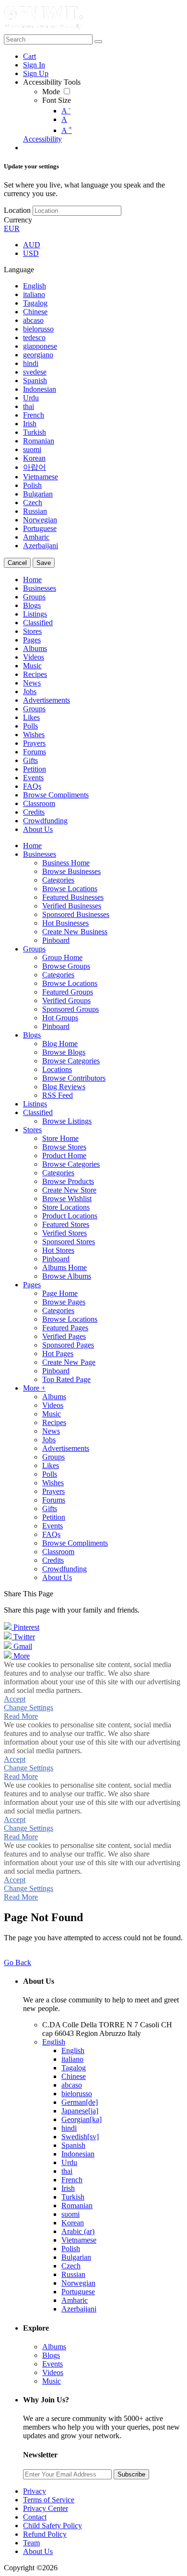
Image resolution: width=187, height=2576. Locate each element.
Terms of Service (49, 2500)
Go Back (18, 1962)
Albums (54, 2347)
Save (44, 563)
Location (17, 210)
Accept (15, 1699)
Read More (21, 1716)
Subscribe (131, 2474)
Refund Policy (45, 2534)
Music (52, 2381)
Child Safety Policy (53, 2526)
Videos (53, 2372)
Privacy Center (46, 2508)
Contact (35, 2517)
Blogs (51, 2355)
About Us (38, 2551)
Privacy (35, 2491)
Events (53, 2364)
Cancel (17, 563)
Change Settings (29, 1708)
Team (31, 2543)
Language (19, 270)
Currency (18, 220)
